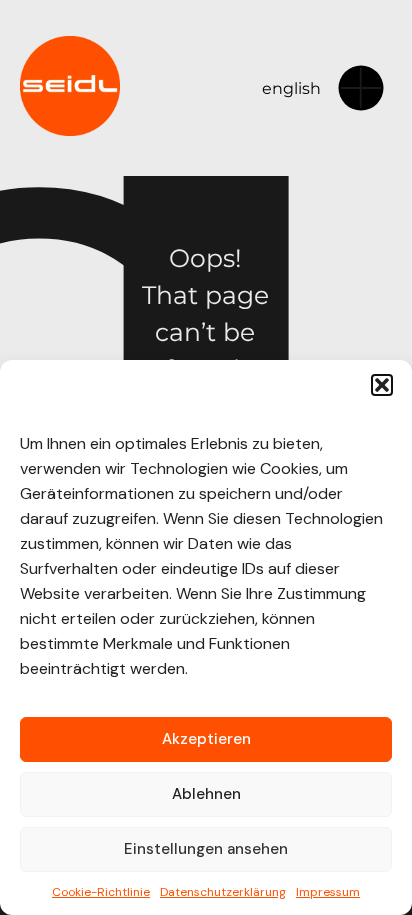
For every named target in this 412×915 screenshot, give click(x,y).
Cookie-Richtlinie (101, 892)
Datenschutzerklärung (223, 892)
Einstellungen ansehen (206, 849)
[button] (382, 385)
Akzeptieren (206, 739)
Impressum (328, 892)
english (291, 88)
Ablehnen (206, 794)
